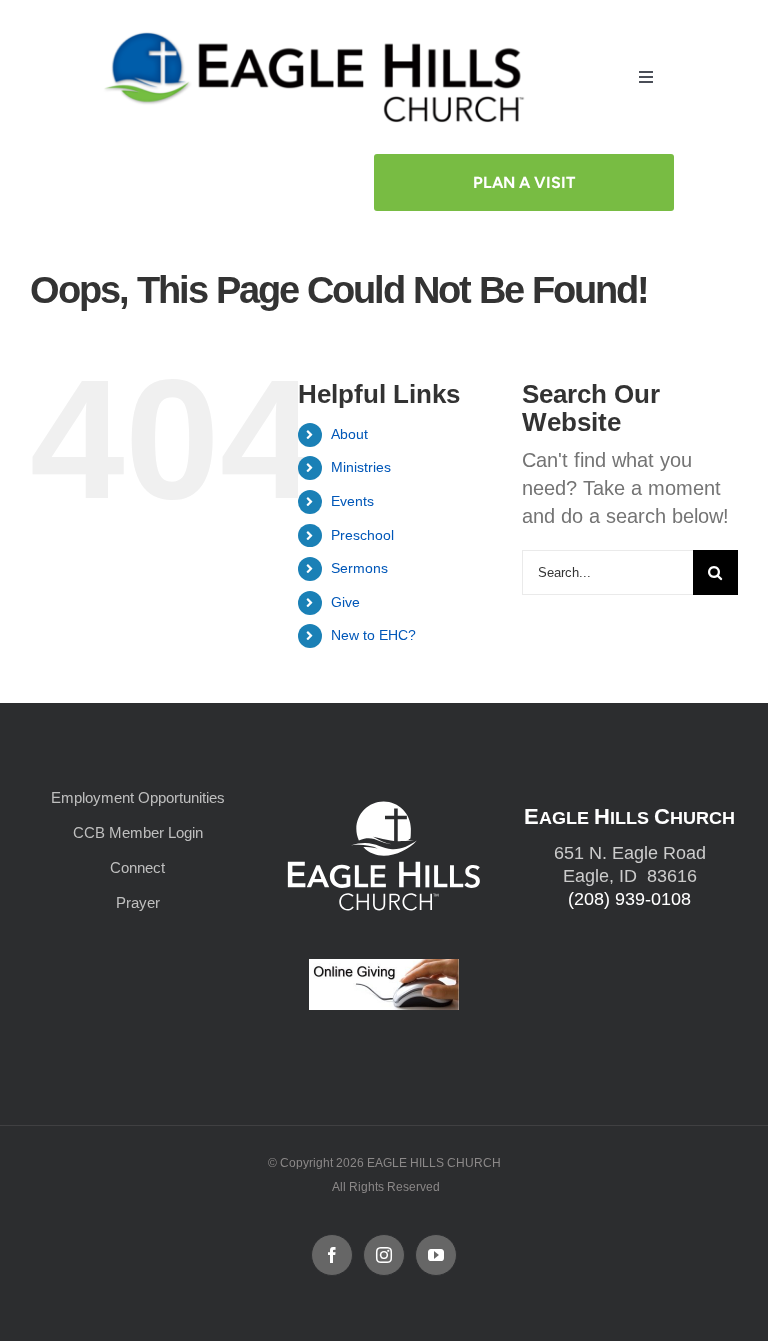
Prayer (138, 902)
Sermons (359, 568)
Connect (137, 867)
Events (352, 501)
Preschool (362, 535)
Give (345, 602)
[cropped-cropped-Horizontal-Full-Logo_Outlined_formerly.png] (318, 37)
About (349, 434)
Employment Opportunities (138, 797)
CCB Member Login (138, 832)
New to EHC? (373, 635)
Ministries (361, 467)
